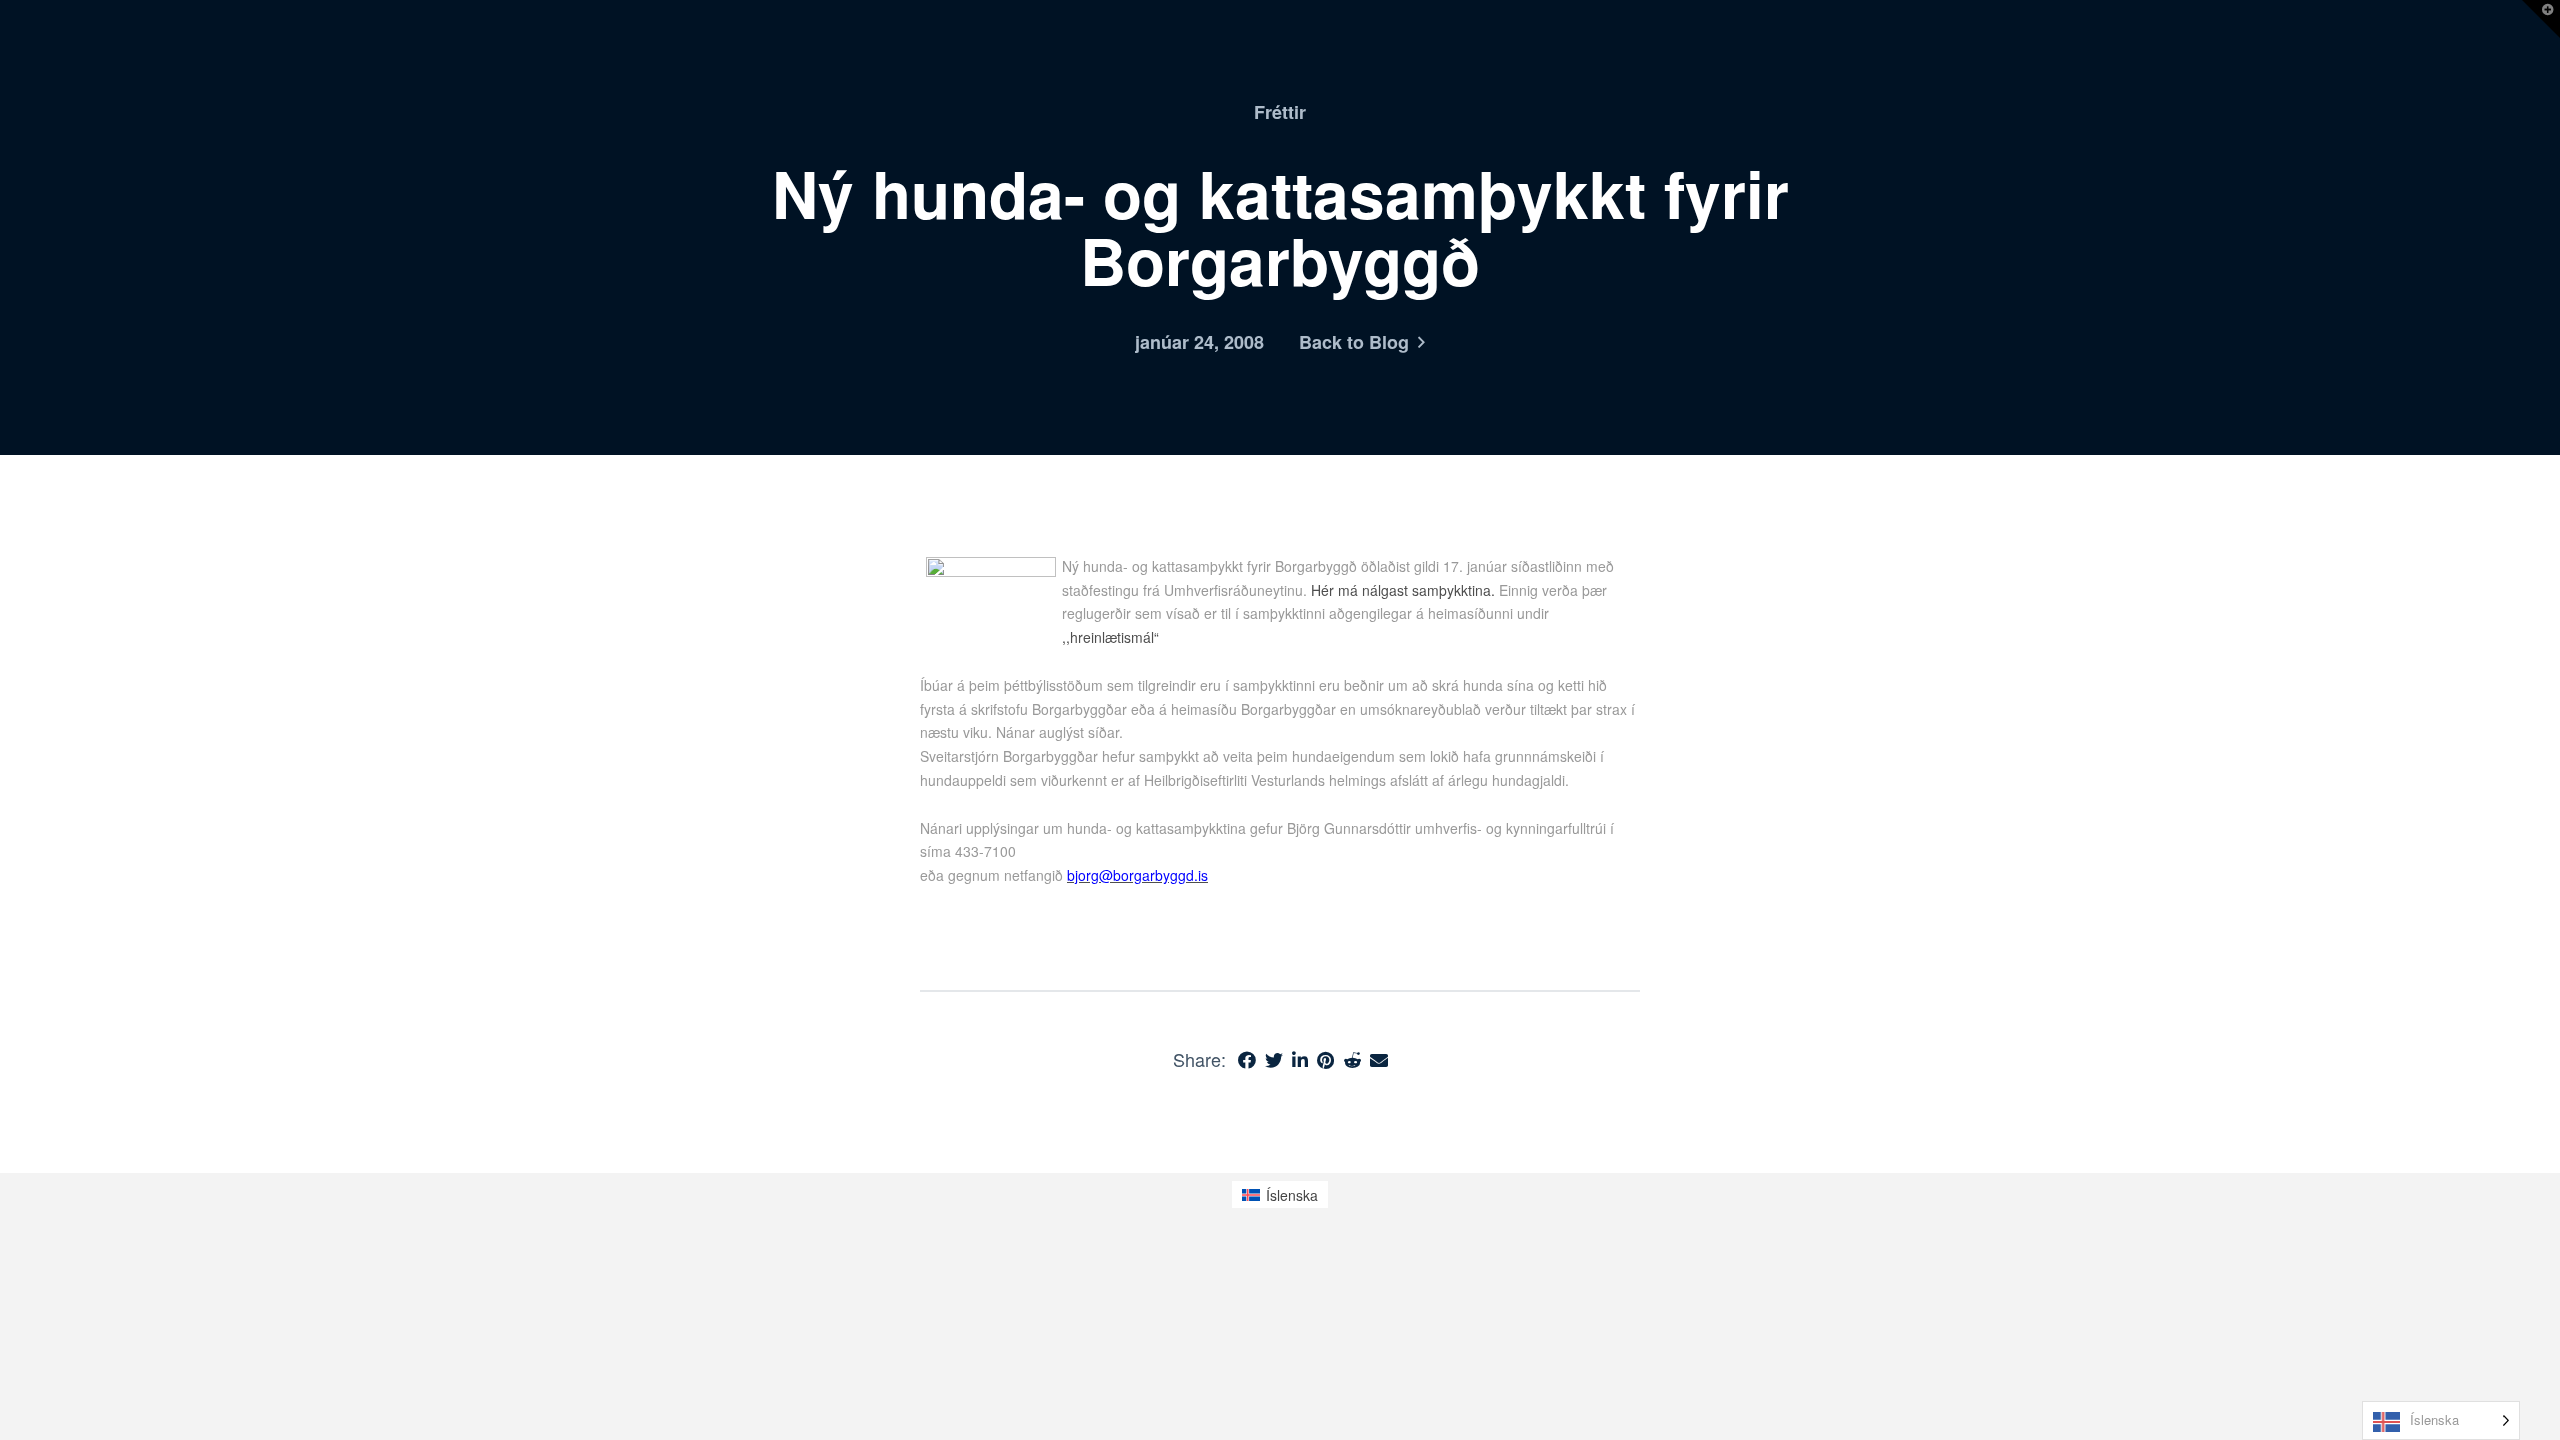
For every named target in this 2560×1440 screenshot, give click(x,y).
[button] (2541, 19)
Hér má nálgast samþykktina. (1405, 590)
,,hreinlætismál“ (1110, 637)
